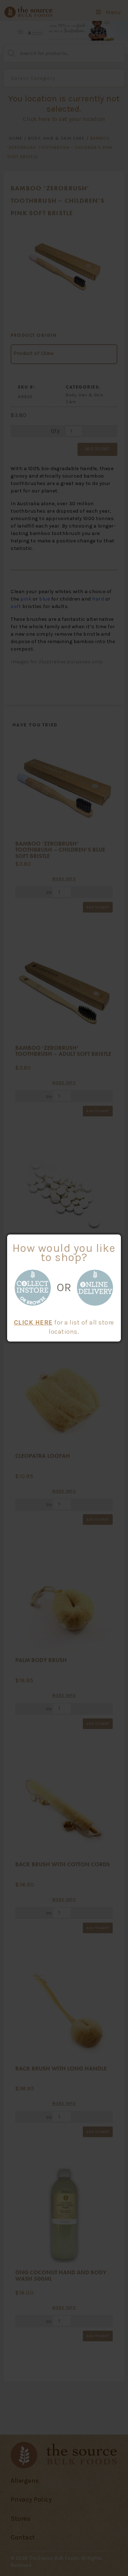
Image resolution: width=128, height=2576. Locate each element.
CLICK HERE (33, 1322)
